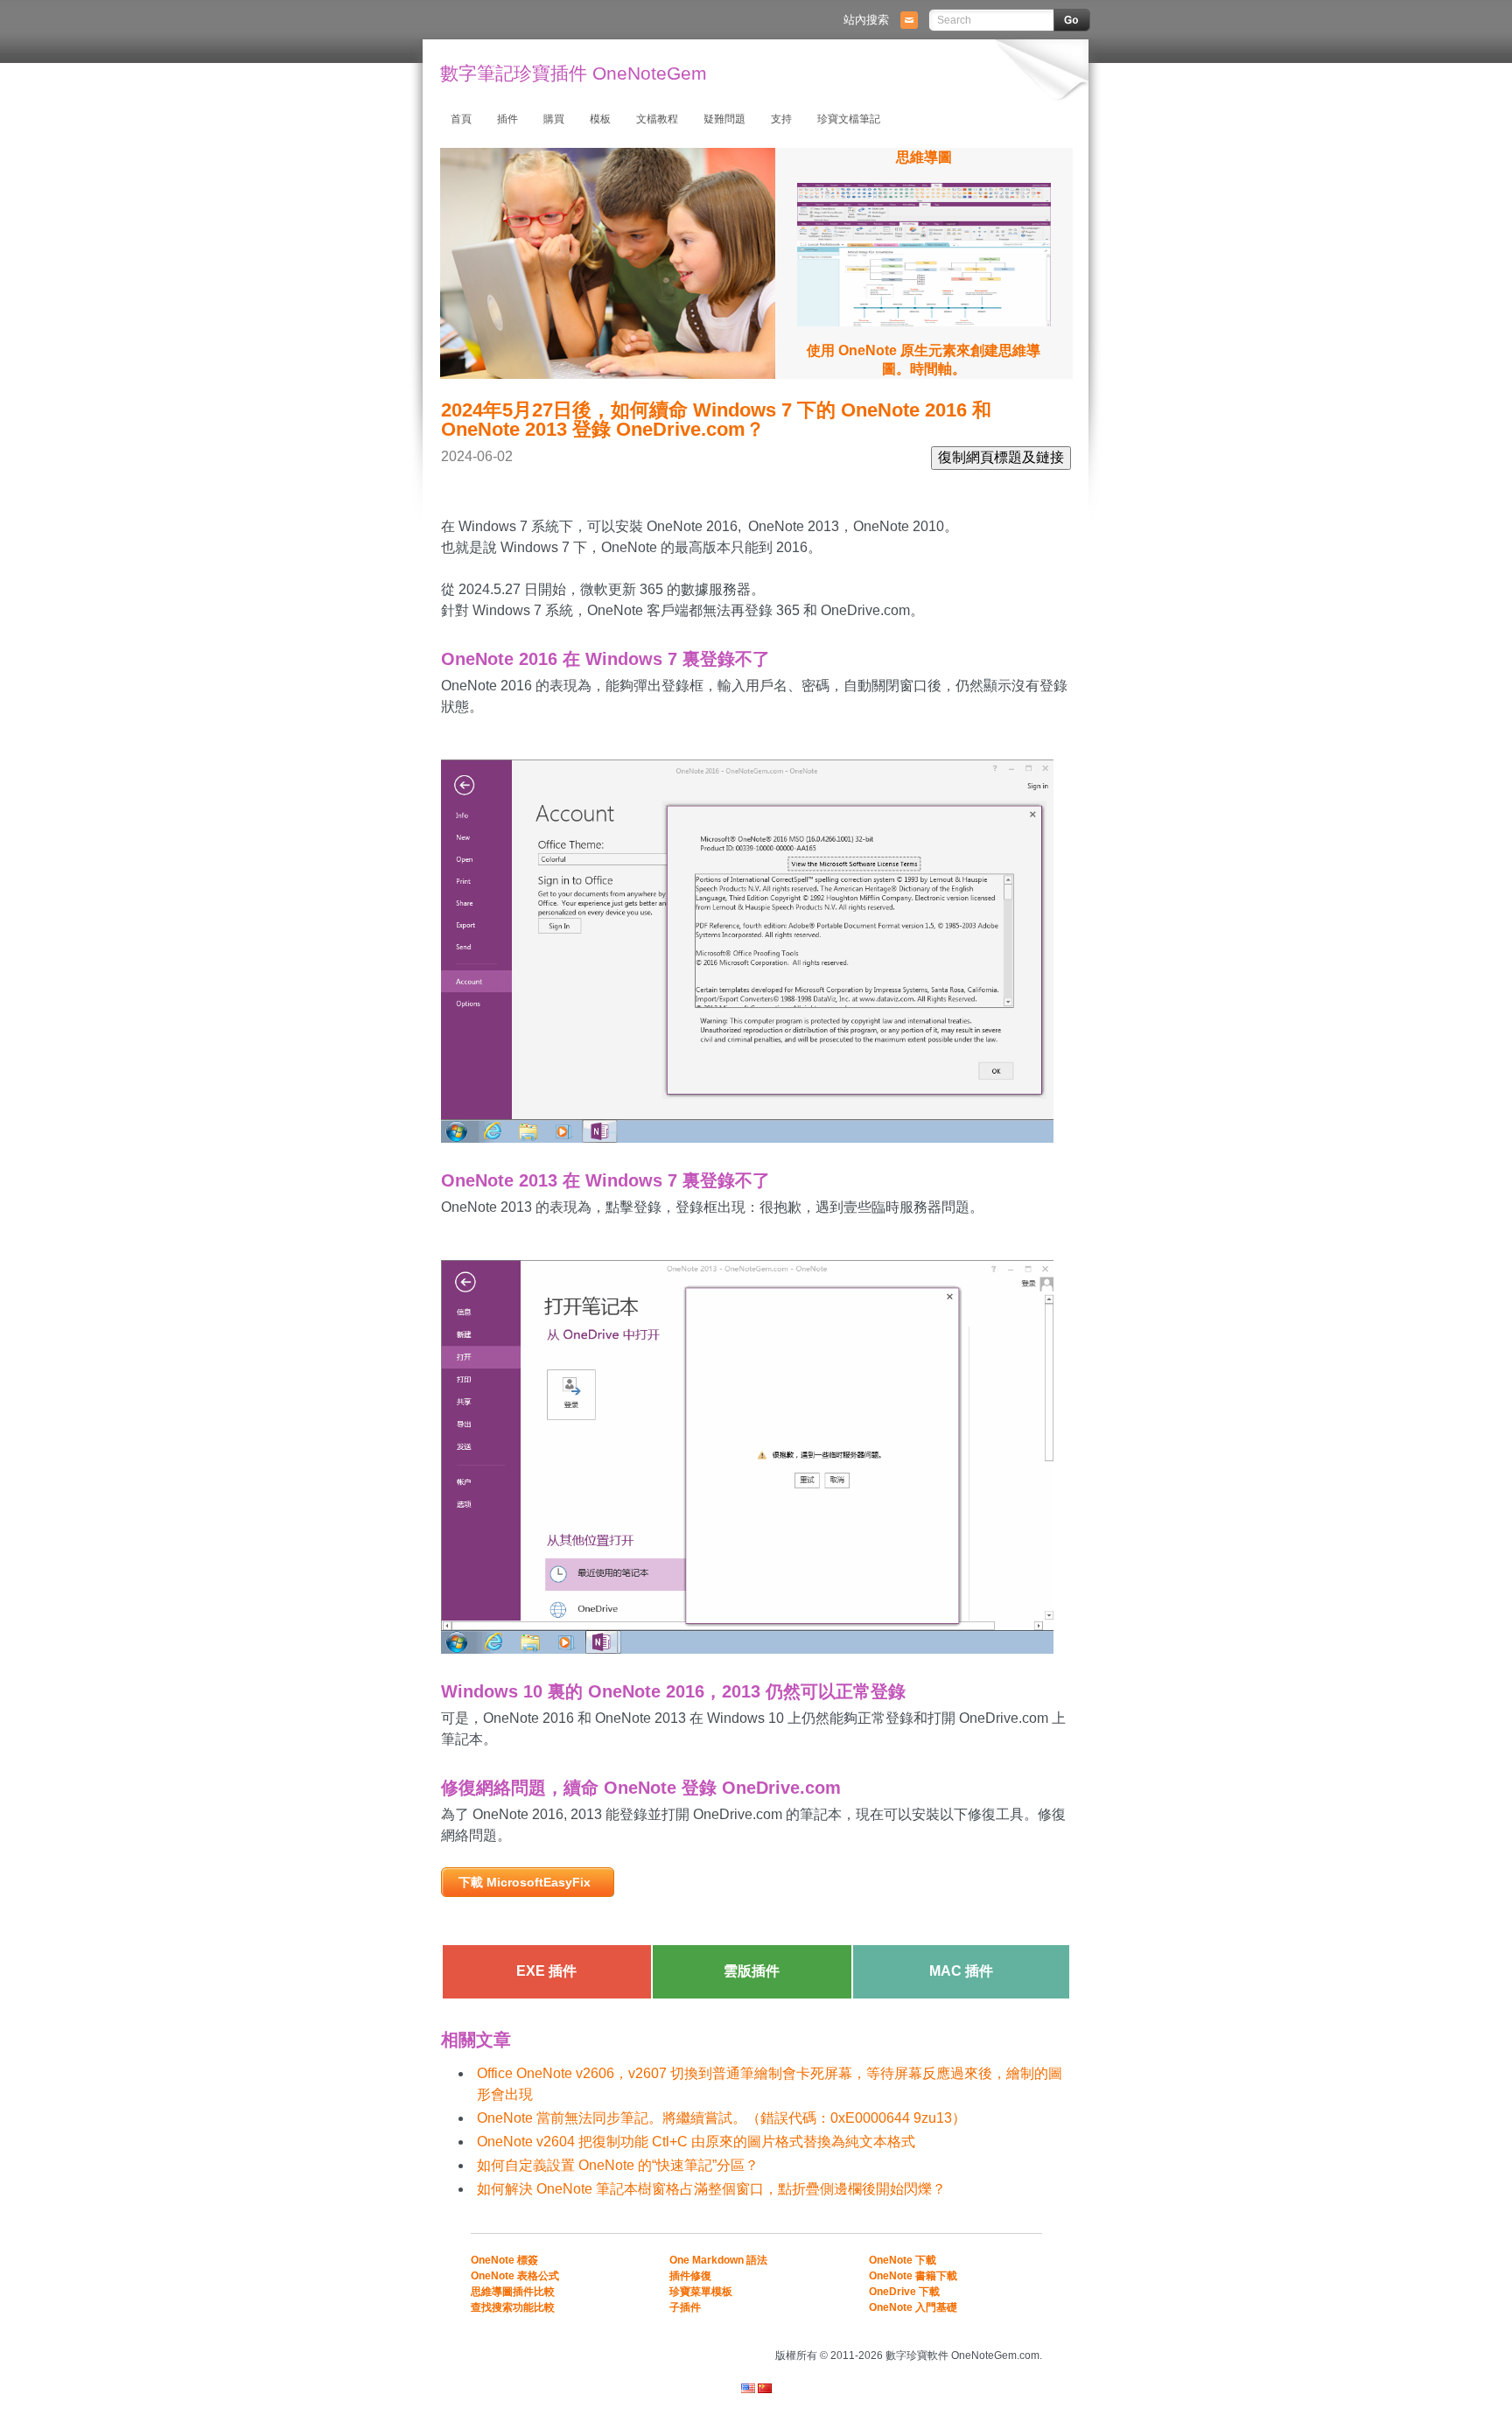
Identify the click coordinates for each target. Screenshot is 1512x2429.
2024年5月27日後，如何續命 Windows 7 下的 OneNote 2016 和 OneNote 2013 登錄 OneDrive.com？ (716, 420)
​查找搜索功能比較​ (513, 2307)
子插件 (685, 2307)
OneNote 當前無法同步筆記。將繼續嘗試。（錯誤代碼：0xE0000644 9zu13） (721, 2118)
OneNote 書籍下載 (913, 2276)
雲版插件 (752, 1971)
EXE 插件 (546, 1971)
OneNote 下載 (903, 2260)
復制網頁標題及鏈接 (1001, 457)
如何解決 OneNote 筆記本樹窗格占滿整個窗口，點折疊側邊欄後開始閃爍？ (711, 2189)
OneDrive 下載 (904, 2292)
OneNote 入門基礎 (913, 2307)
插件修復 (690, 2276)
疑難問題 (724, 119)
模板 (600, 119)
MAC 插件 (961, 1971)
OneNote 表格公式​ (515, 2276)
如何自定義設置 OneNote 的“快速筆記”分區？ (618, 2165)
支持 (781, 119)
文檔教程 (657, 119)
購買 (554, 119)
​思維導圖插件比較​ (513, 2292)
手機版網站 (1020, 2331)
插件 (507, 119)
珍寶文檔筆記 (849, 119)
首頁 (461, 119)
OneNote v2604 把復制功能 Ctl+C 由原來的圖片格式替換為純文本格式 (696, 2142)
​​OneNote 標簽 (504, 2260)
